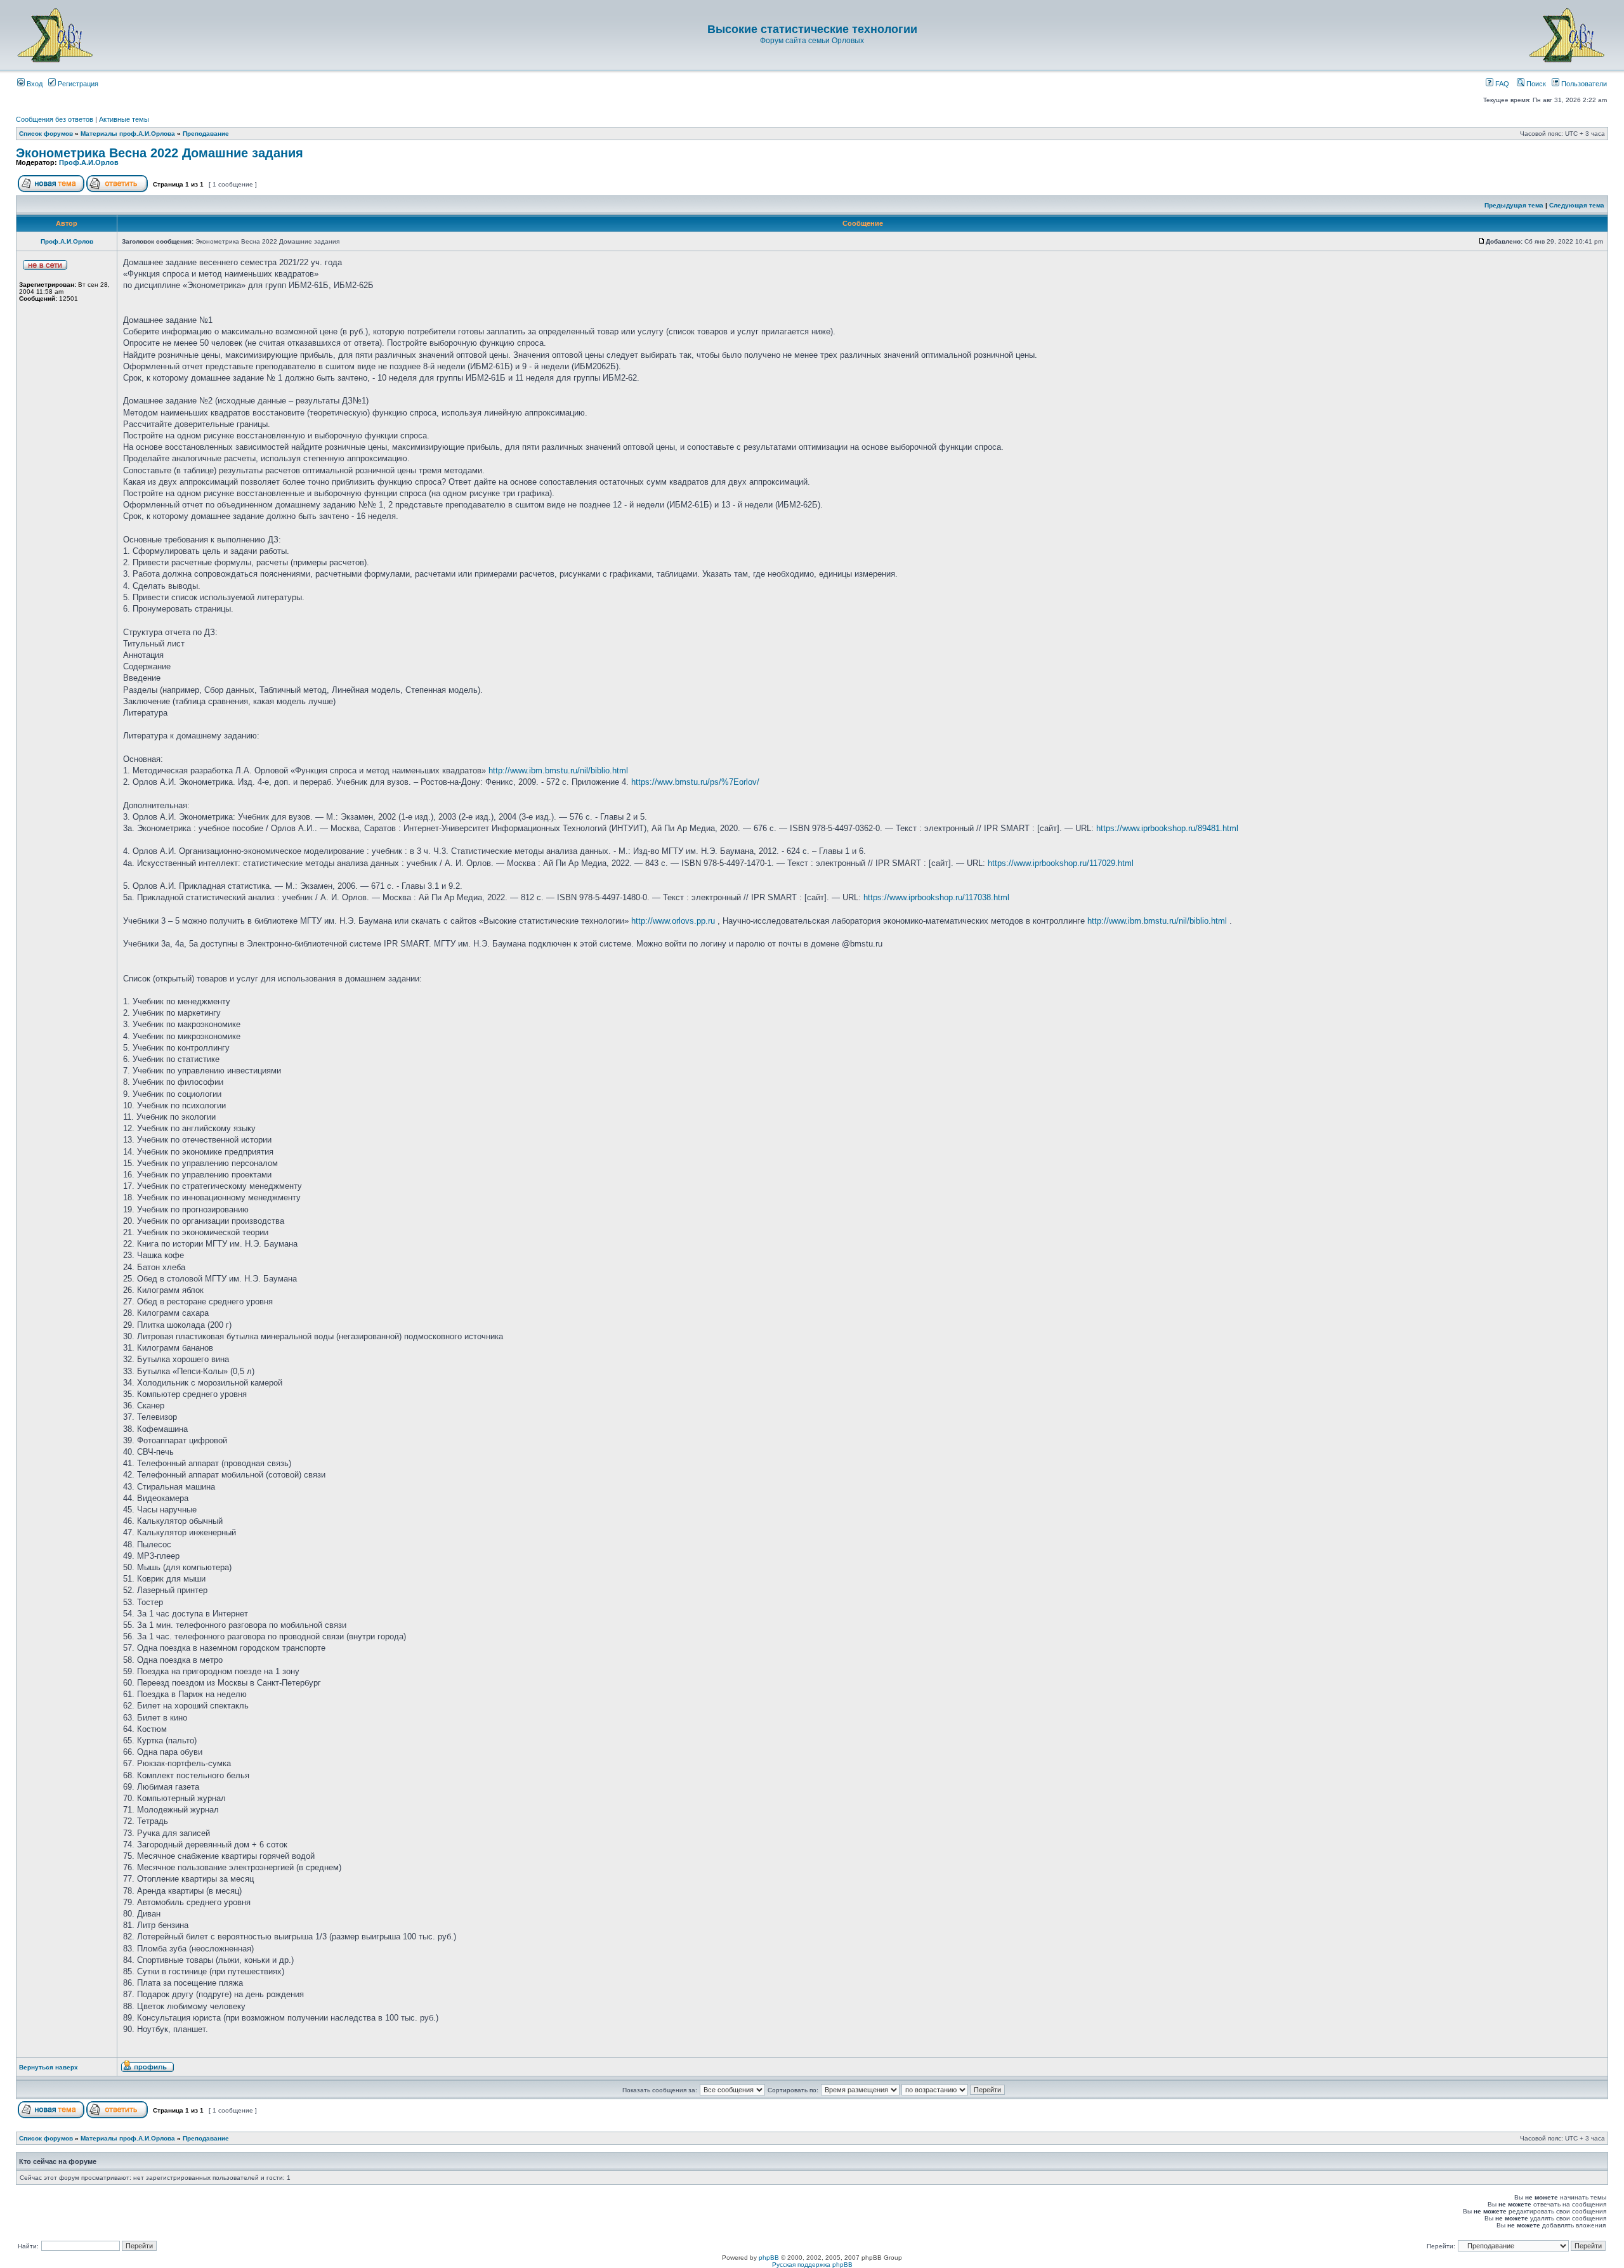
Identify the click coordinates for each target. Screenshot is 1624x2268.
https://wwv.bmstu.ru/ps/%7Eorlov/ (695, 782)
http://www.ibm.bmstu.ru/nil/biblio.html (558, 770)
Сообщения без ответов (55, 119)
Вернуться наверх (49, 2067)
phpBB (769, 2258)
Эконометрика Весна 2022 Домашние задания (160, 153)
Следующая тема (1577, 205)
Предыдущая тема (1514, 205)
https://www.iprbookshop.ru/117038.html (936, 897)
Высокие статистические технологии (812, 29)
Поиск (1535, 84)
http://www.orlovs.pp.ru (673, 921)
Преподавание (206, 134)
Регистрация (77, 84)
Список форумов (46, 134)
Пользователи (1583, 84)
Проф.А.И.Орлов (89, 162)
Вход (34, 84)
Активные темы (124, 119)
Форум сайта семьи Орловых (812, 41)
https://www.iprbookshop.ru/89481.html (1167, 828)
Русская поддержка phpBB (812, 2265)
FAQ (1501, 84)
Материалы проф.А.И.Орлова (128, 134)
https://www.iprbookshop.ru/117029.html (1061, 863)
